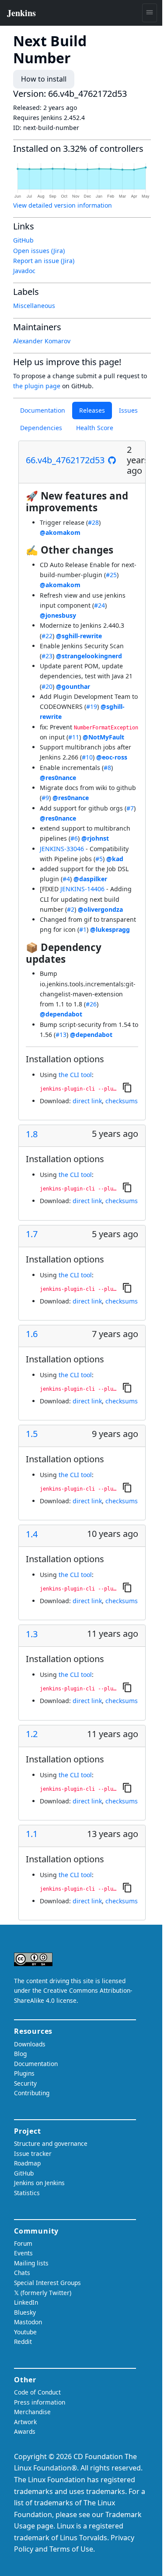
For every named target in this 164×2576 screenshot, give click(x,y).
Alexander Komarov (42, 341)
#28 (93, 522)
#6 (74, 838)
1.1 (32, 1834)
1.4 (32, 1534)
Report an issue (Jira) (44, 261)
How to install (44, 79)
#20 (47, 686)
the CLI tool (75, 1075)
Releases (92, 410)
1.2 (32, 1734)
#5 (99, 859)
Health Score (95, 428)
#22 (47, 636)
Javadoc (24, 271)
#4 (66, 879)
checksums (122, 1101)
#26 (91, 1004)
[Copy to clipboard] (127, 1087)
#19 (92, 706)
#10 (87, 757)
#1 (83, 929)
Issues (128, 410)
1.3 (32, 1634)
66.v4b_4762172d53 (65, 460)
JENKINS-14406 (82, 889)
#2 (71, 909)
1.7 (32, 1234)
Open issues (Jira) (39, 251)
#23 (47, 656)
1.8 (32, 1134)
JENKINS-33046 (62, 849)
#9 (45, 798)
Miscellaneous (34, 306)
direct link (87, 1101)
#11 (74, 737)
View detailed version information (63, 205)
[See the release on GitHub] (112, 460)
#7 (130, 808)
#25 (111, 575)
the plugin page (37, 386)
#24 (99, 605)
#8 (107, 768)
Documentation (43, 410)
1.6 (32, 1334)
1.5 (32, 1434)
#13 (61, 1035)
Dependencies (41, 428)
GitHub (23, 240)
